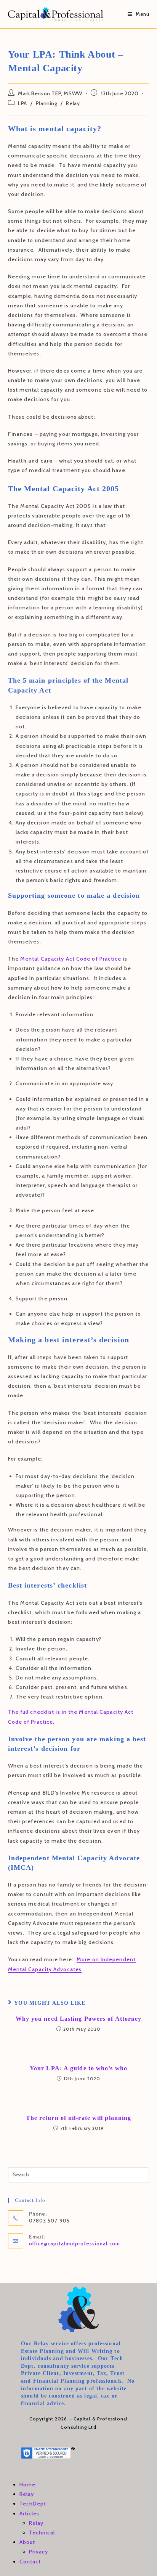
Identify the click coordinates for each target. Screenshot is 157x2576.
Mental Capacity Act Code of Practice (71, 959)
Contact (30, 2562)
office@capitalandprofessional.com (74, 2243)
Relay (73, 103)
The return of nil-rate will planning (79, 2118)
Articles (30, 2513)
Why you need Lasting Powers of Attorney (79, 2019)
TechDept (33, 2504)
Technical (42, 2533)
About (27, 2542)
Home (27, 2484)
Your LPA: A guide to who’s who (78, 2068)
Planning (47, 103)
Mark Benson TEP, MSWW (50, 93)
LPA (22, 103)
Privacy (39, 2552)
